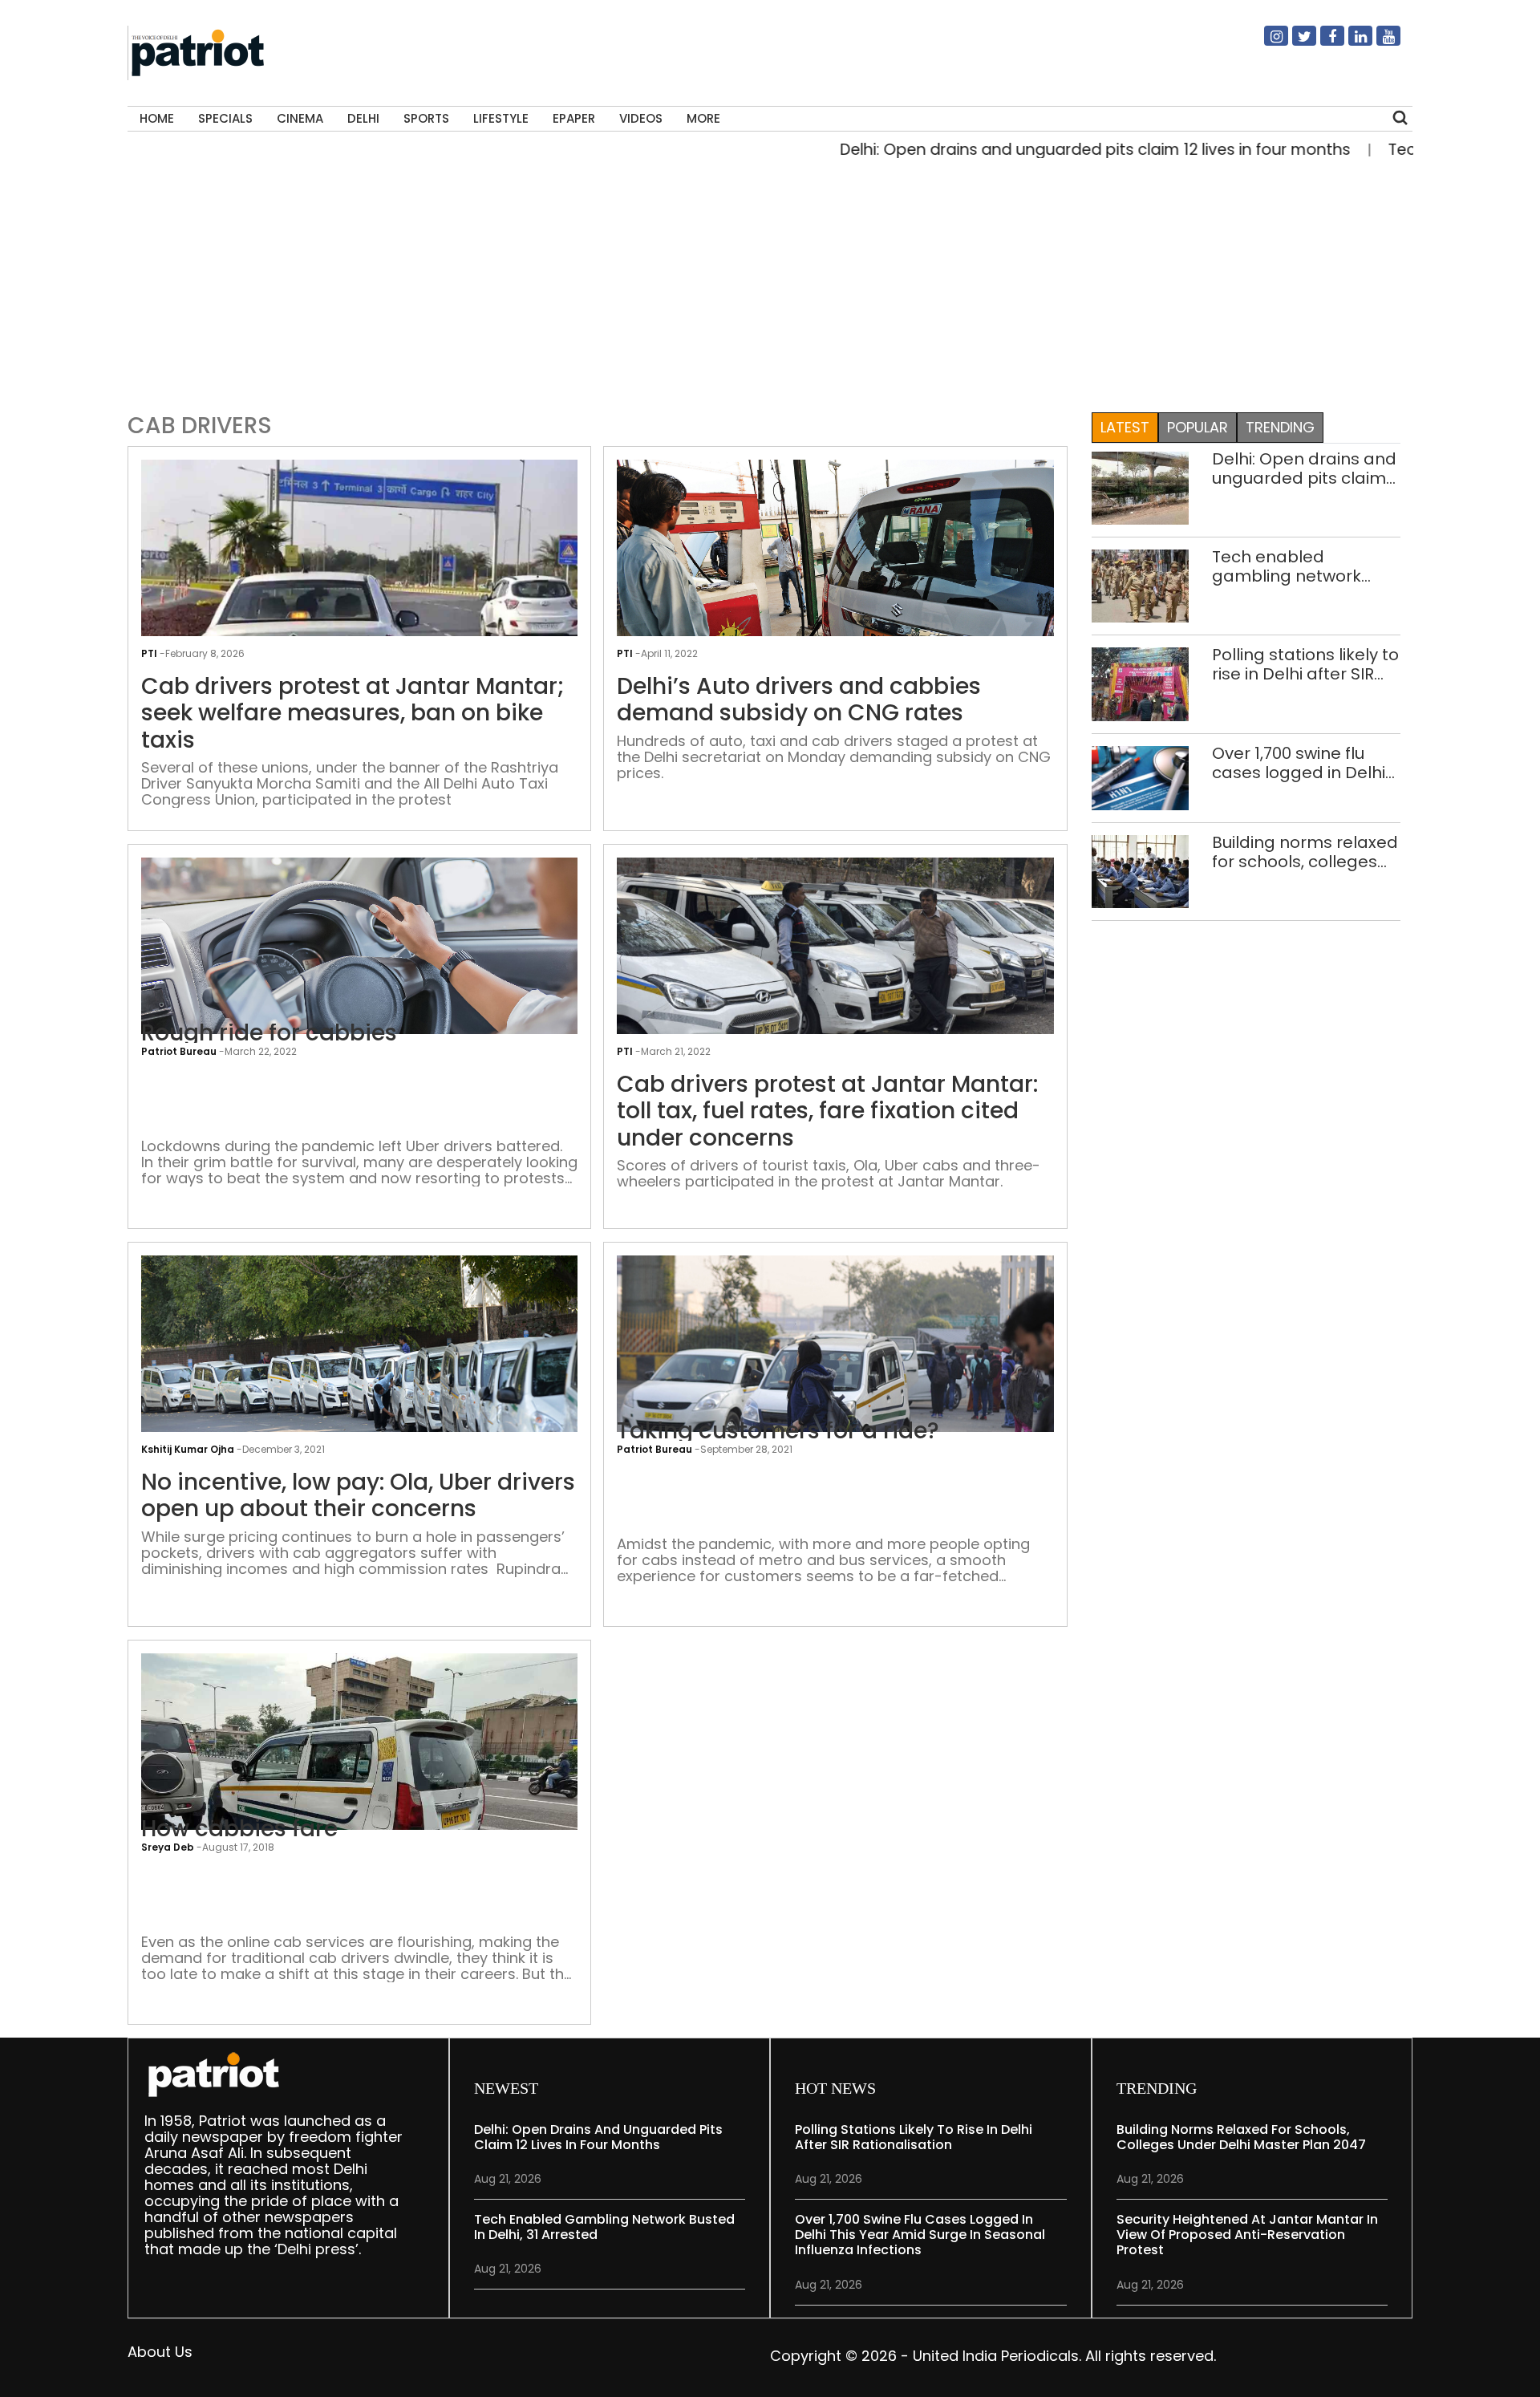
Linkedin (1351, 43)
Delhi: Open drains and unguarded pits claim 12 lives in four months (1025, 150)
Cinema (300, 118)
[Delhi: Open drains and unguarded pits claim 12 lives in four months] (1141, 487)
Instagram (1266, 43)
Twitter (1295, 43)
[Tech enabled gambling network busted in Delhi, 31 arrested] (1141, 585)
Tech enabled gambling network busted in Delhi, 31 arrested (1287, 566)
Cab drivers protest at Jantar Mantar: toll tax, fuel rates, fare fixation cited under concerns (827, 1111)
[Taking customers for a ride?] (835, 1399)
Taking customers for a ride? (778, 1431)
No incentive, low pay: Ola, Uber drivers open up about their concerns (358, 1496)
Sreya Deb (168, 1847)
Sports (426, 118)
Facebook (1323, 43)
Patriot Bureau (179, 1051)
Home (157, 118)
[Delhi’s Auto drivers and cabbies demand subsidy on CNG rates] (835, 570)
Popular (1198, 427)
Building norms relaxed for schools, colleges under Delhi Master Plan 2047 (1305, 852)
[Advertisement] (764, 282)
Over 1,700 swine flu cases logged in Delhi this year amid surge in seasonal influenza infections (1304, 763)
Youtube (1379, 43)
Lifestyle (501, 118)
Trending (1280, 427)
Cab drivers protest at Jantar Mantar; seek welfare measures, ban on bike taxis (353, 714)
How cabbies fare (239, 1829)
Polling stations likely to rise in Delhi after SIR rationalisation (1305, 664)
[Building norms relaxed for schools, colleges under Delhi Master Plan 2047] (1141, 871)
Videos (641, 118)
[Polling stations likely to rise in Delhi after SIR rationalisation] (1141, 683)
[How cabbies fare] (359, 1816)
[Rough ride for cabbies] (359, 973)
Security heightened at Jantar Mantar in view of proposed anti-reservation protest (1247, 2235)
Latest (1125, 427)
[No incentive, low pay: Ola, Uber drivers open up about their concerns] (359, 1386)
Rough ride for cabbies (269, 1033)
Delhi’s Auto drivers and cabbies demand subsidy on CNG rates (799, 700)
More (703, 118)
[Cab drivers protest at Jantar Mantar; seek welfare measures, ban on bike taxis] (359, 622)
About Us (160, 2352)
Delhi (363, 118)
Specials (225, 118)
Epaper (574, 118)
